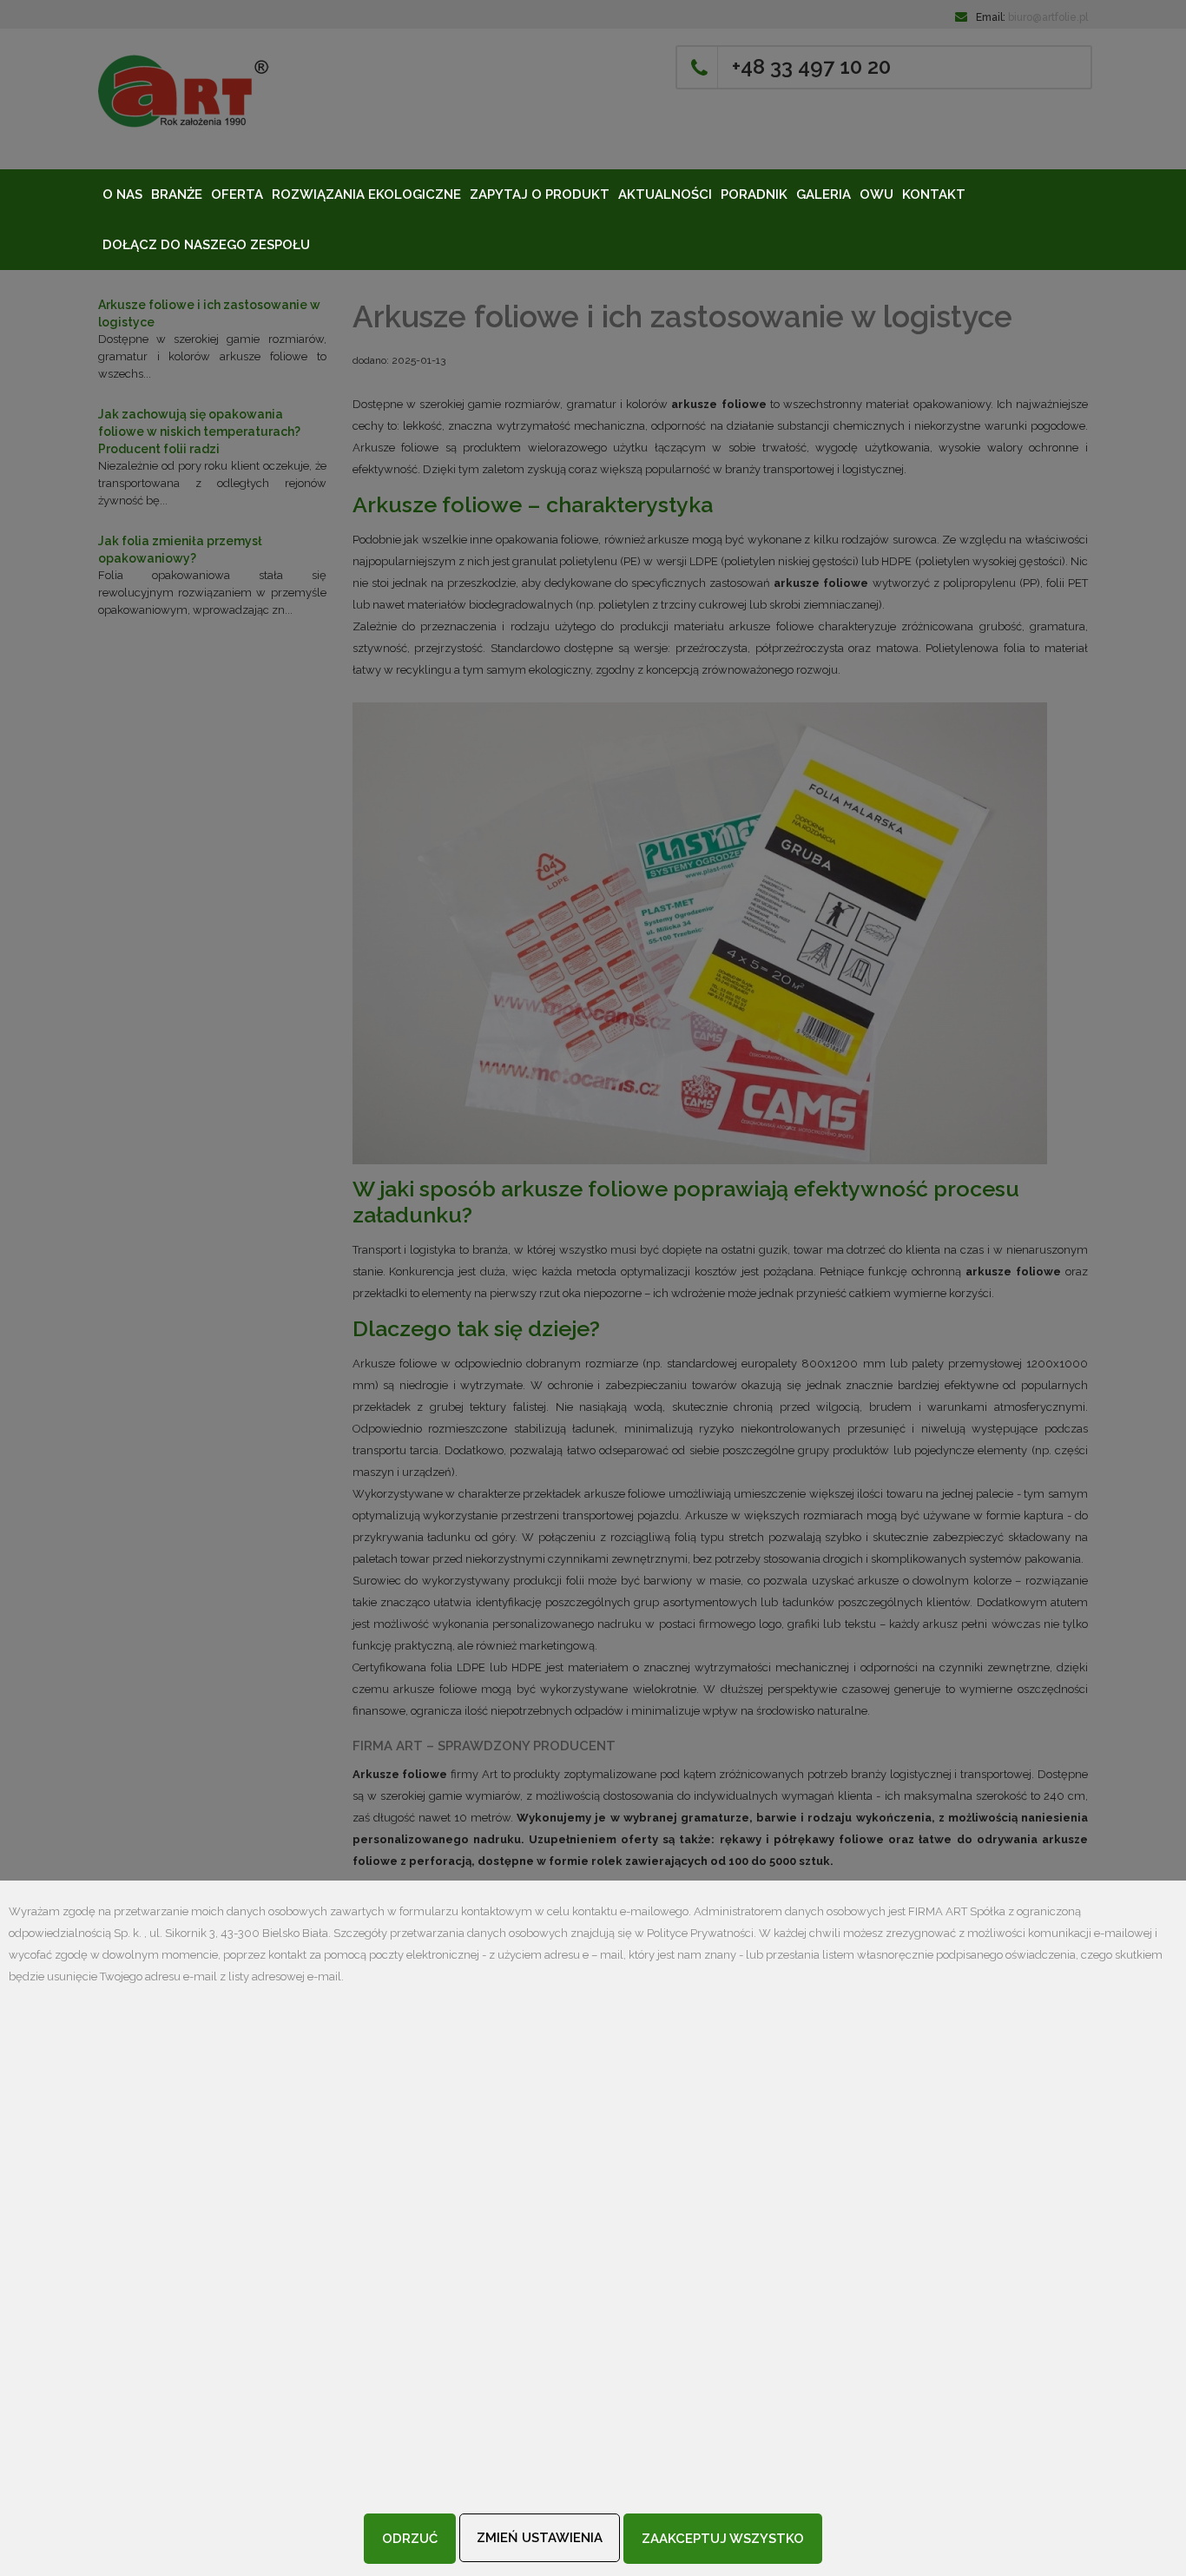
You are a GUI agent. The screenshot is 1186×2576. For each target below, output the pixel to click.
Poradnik (754, 194)
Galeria (824, 194)
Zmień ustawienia (540, 2538)
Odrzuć (410, 2539)
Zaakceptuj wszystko (723, 2539)
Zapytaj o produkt (540, 194)
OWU (876, 194)
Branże (177, 194)
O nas (122, 194)
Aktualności (665, 194)
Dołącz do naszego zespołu (206, 245)
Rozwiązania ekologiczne (366, 194)
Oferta (237, 194)
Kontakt (934, 194)
